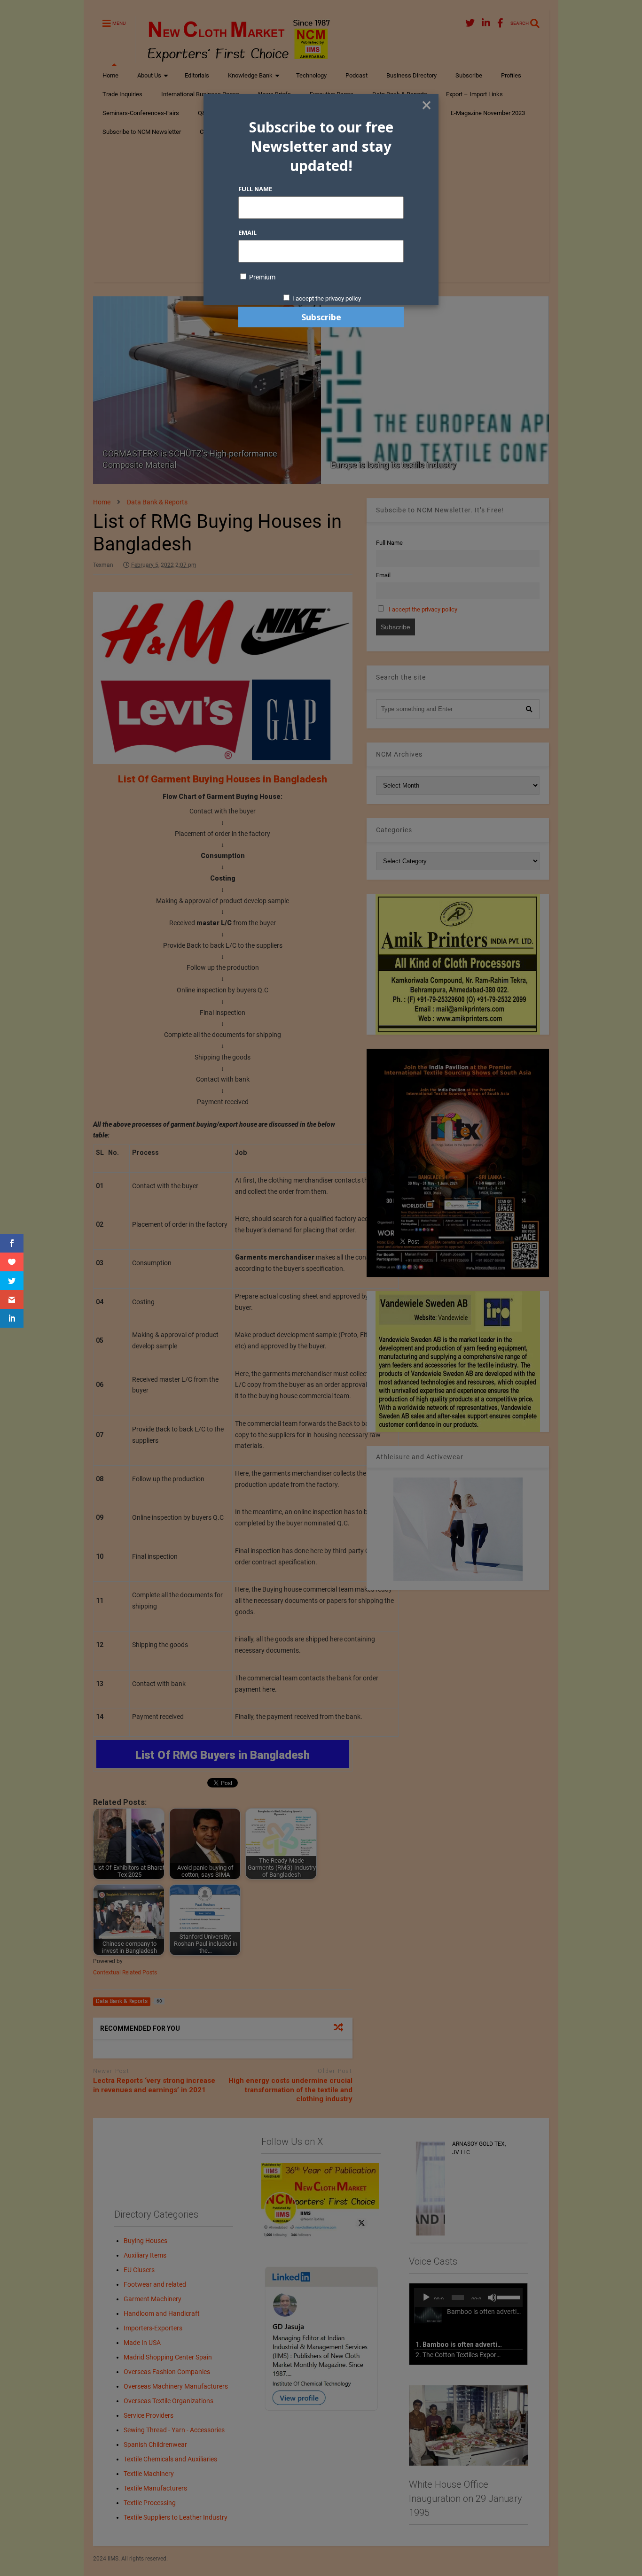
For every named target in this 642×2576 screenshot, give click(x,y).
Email (247, 232)
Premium (262, 277)
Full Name (255, 189)
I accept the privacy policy (327, 298)
